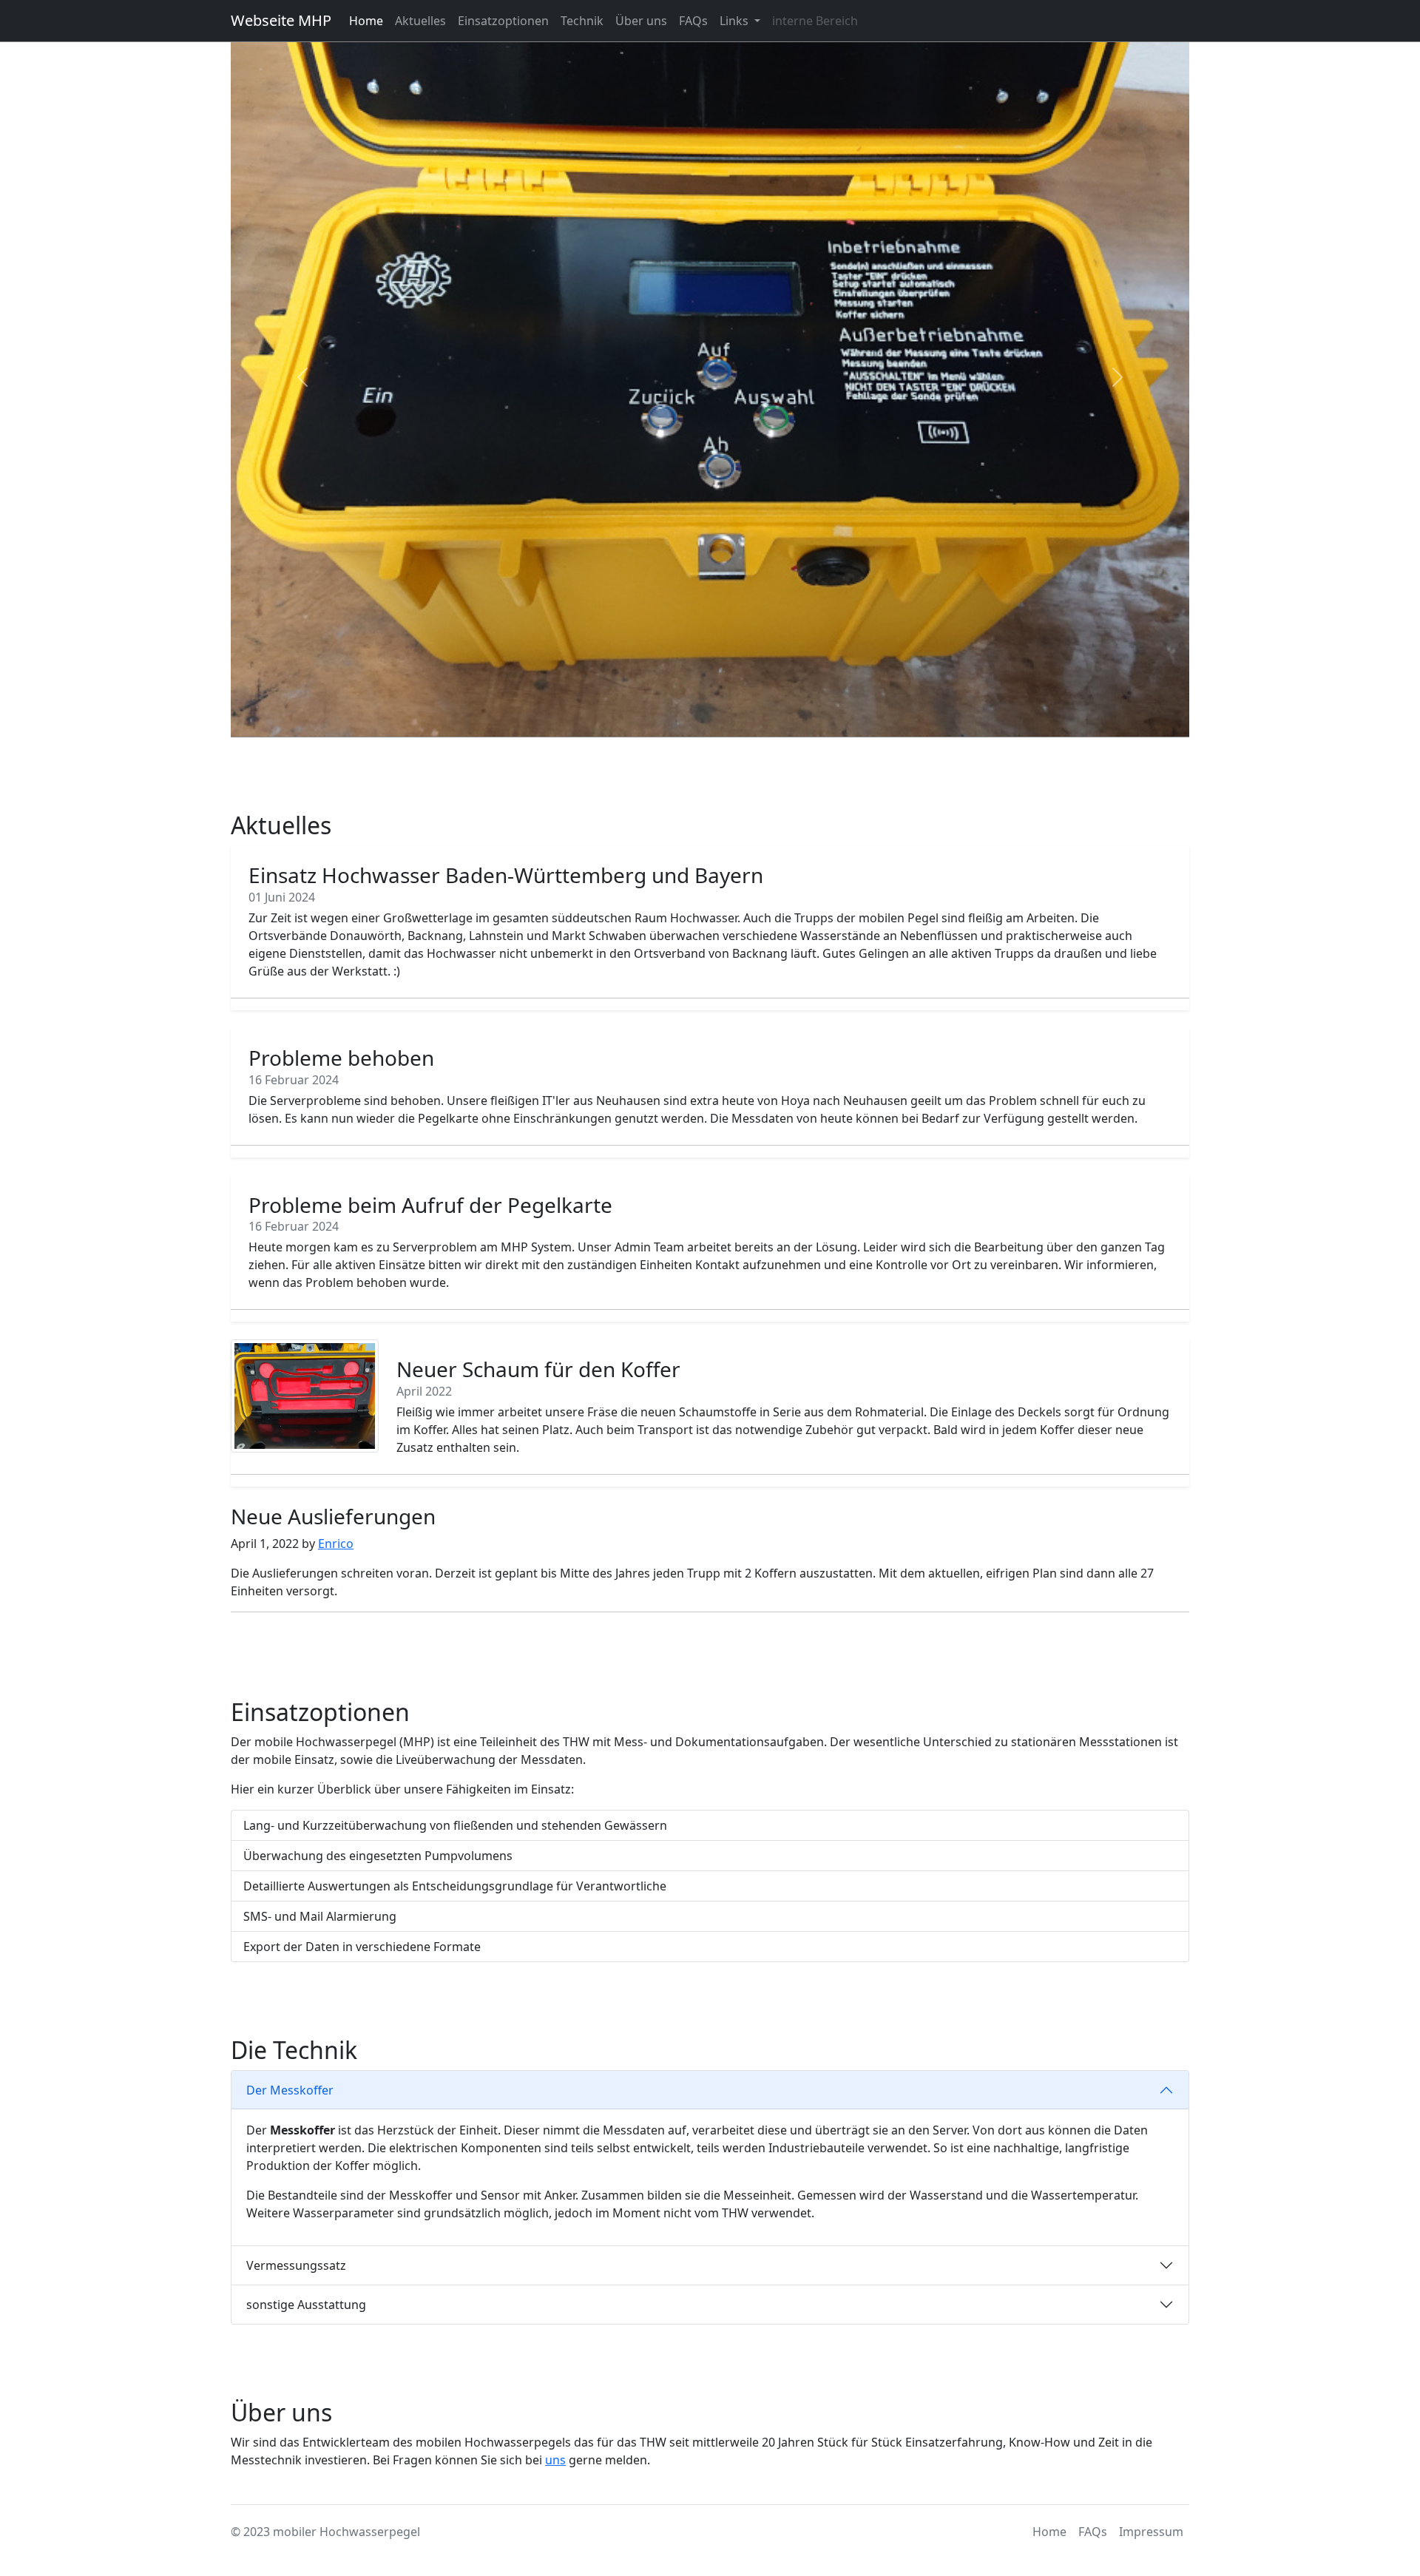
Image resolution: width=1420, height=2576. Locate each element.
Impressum (1151, 2532)
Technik (582, 21)
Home (366, 21)
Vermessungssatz (296, 2265)
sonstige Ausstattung (306, 2305)
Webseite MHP (281, 20)
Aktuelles (420, 21)
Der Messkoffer (290, 2090)
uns (555, 2460)
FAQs (693, 21)
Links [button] (736, 21)
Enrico (336, 1544)
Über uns (641, 21)
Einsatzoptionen (503, 21)
